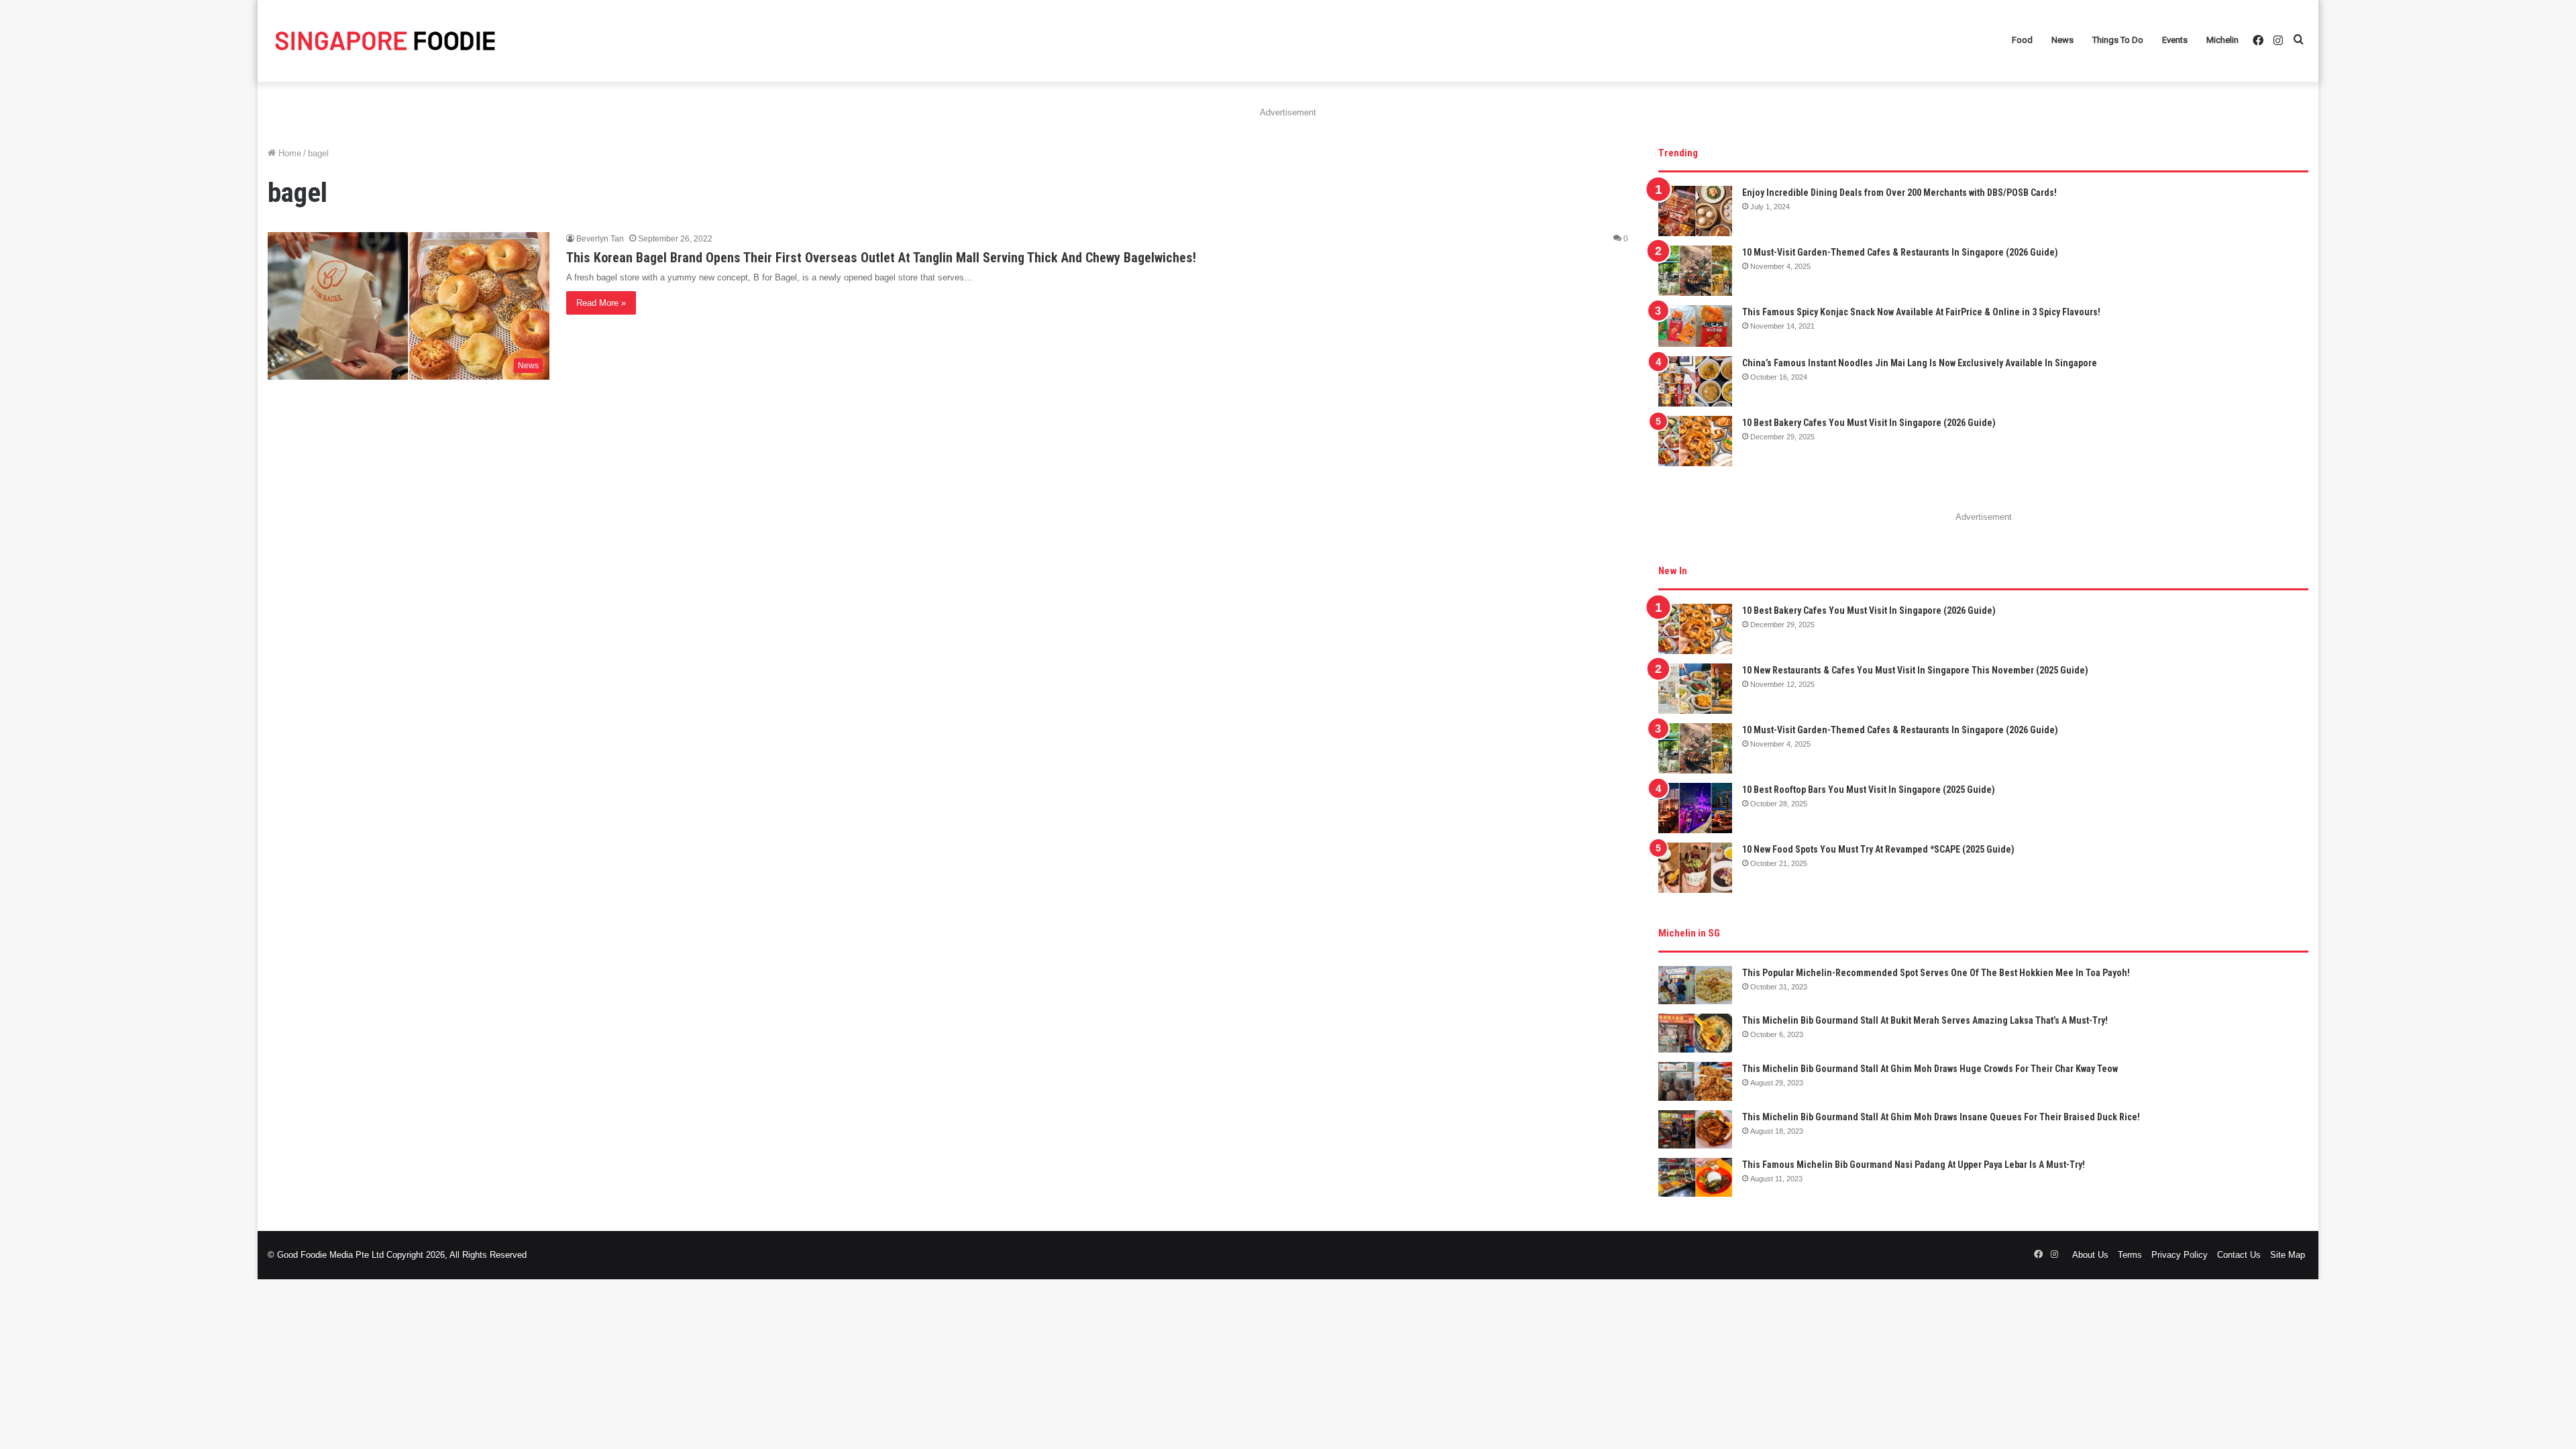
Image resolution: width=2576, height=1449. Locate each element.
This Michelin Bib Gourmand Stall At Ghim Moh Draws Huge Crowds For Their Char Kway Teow (1930, 1069)
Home (288, 153)
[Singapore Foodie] (385, 41)
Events (2175, 40)
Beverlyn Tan (600, 239)
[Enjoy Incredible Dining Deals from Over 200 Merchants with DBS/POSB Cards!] (1695, 211)
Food (2022, 40)
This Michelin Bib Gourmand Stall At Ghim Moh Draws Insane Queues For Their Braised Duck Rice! (1941, 1117)
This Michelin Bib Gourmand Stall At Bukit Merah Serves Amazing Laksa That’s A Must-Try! (1925, 1020)
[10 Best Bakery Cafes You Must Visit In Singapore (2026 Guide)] (1695, 441)
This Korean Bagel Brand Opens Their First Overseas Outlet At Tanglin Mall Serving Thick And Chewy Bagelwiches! (881, 258)
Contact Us (2239, 1255)
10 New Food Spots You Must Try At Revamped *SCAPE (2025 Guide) (1878, 849)
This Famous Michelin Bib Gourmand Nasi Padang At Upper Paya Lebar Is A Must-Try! (1914, 1165)
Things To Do (2118, 40)
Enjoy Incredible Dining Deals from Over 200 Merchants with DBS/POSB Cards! (1899, 193)
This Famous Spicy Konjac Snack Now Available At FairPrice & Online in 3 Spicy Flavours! (1921, 312)
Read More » (601, 303)
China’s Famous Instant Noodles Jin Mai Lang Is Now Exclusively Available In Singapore (1920, 363)
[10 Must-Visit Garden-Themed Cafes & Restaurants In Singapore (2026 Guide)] (1695, 271)
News (2062, 40)
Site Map (2288, 1255)
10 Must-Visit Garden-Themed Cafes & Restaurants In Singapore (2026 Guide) (1900, 252)
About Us (2090, 1255)
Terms (2130, 1255)
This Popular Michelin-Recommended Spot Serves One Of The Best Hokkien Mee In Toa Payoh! (1936, 973)
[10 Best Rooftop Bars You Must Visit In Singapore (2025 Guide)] (1695, 808)
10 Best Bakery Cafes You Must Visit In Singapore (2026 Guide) (1869, 423)
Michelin (2222, 40)
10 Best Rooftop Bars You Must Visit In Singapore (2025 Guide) (1869, 790)
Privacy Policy (2180, 1255)
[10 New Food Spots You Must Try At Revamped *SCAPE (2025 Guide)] (1695, 868)
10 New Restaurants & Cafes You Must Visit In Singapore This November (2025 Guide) (1915, 670)
